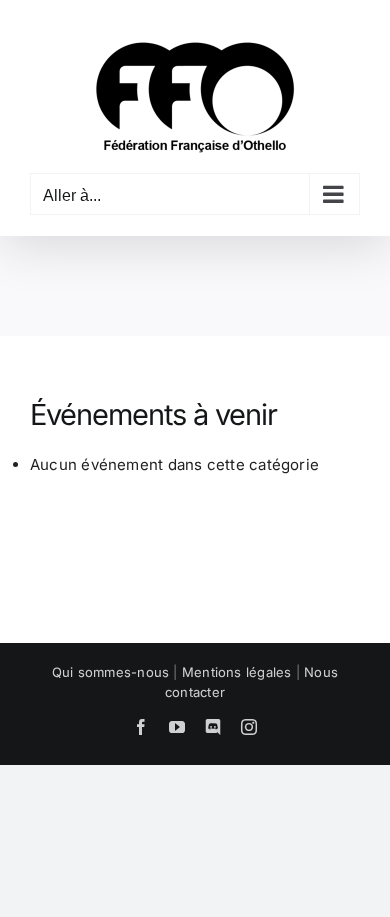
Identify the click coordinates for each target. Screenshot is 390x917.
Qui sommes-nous (110, 672)
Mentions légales (237, 672)
